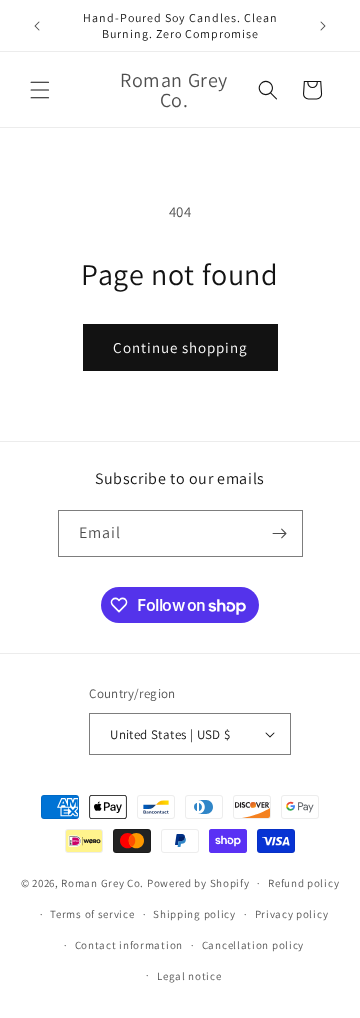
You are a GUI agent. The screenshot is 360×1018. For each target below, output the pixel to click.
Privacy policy (292, 914)
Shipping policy (194, 914)
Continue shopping (180, 347)
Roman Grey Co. (102, 883)
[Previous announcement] (37, 26)
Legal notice (189, 976)
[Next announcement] (323, 26)
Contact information (129, 945)
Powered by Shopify (198, 883)
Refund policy (303, 883)
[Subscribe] (280, 533)
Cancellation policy (253, 945)
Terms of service (92, 914)
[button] (40, 90)
